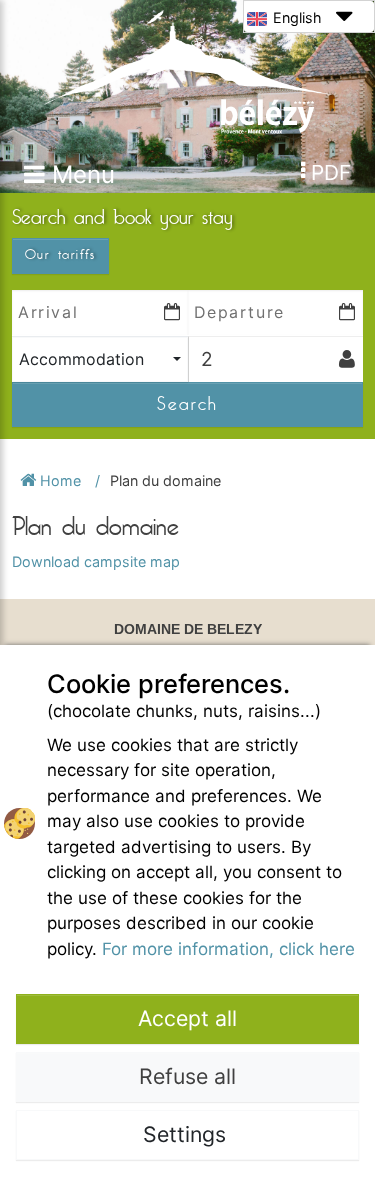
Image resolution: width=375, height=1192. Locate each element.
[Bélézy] (187, 71)
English (297, 17)
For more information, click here (228, 949)
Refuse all (187, 1076)
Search (187, 404)
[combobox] (100, 359)
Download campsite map (96, 561)
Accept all (187, 1018)
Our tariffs (60, 255)
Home (60, 480)
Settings (187, 1134)
